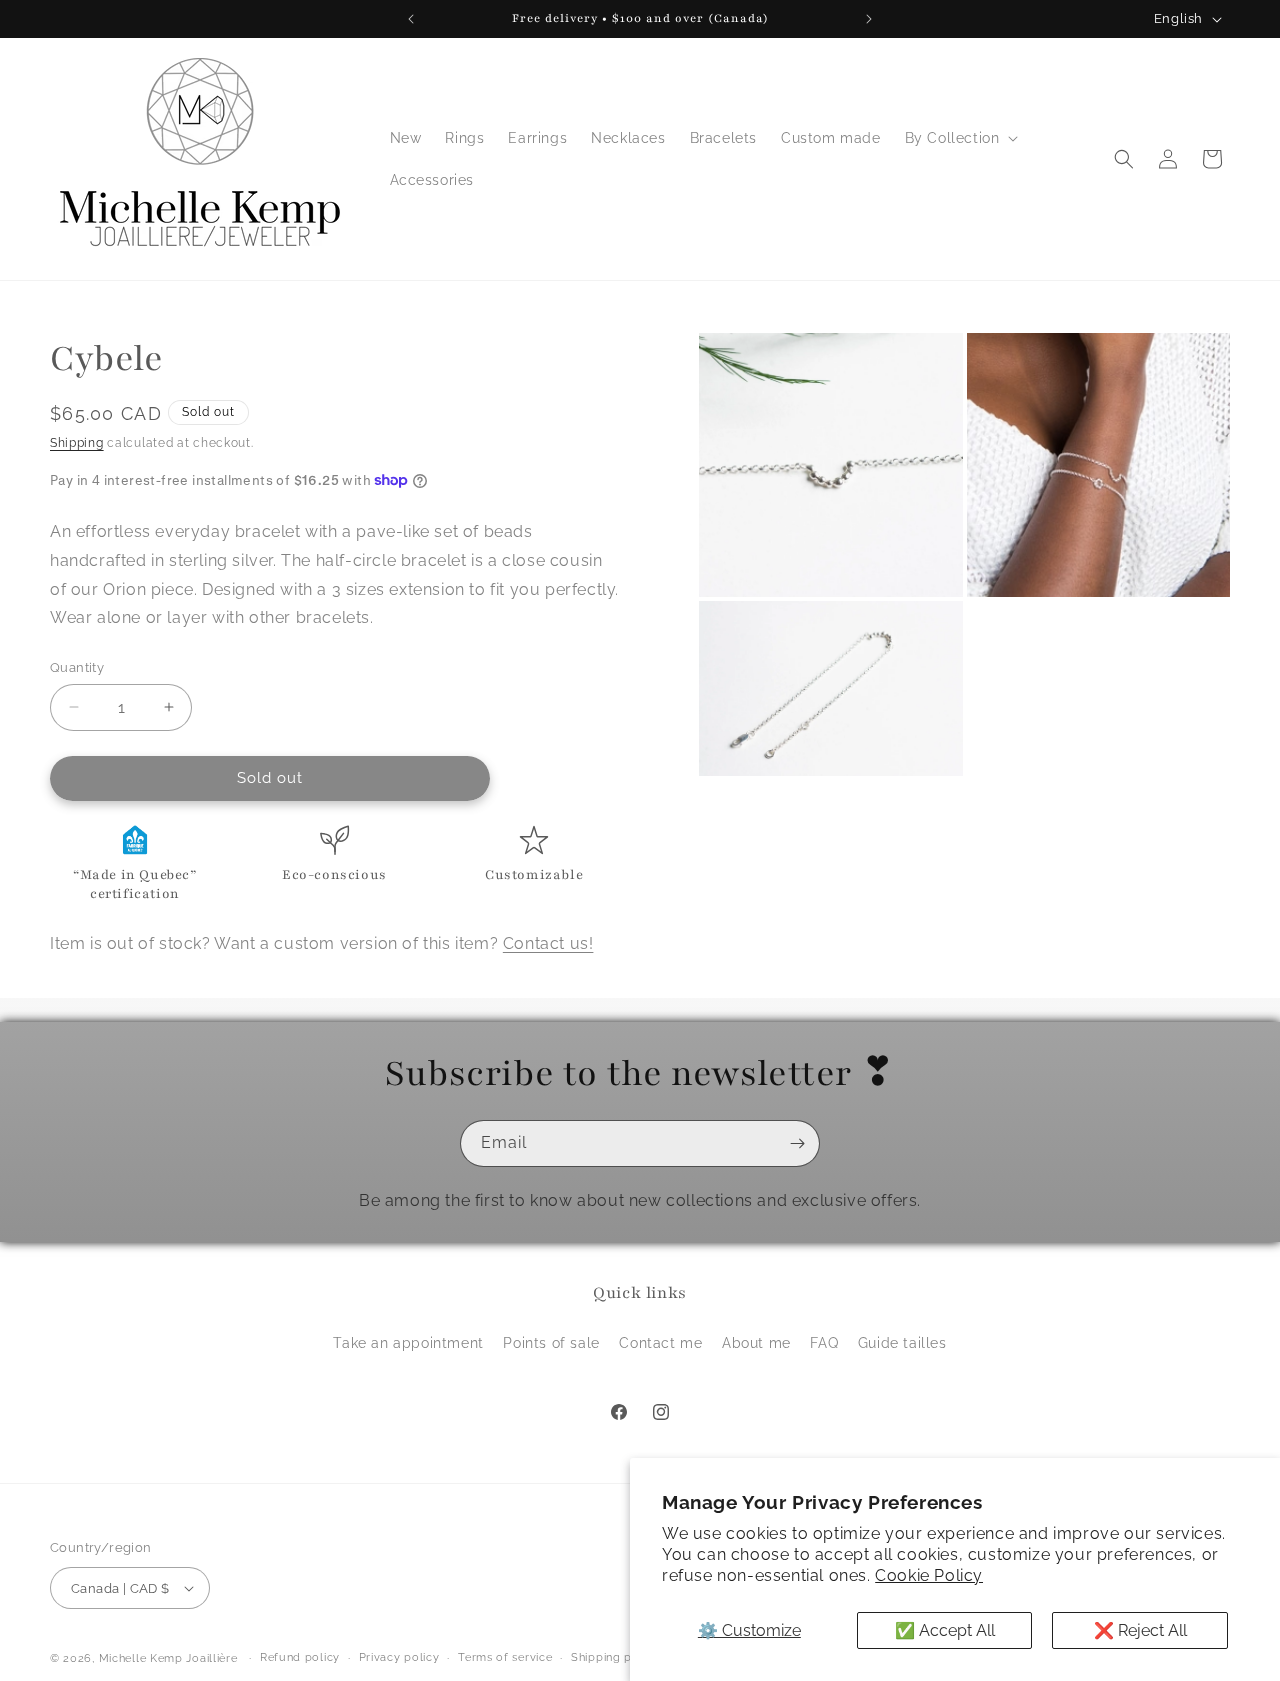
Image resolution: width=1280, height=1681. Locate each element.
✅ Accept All (945, 1630)
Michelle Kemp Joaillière (168, 1658)
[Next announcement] (869, 19)
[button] (960, 138)
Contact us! (548, 942)
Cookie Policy (929, 1575)
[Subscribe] (797, 1143)
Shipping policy (615, 1657)
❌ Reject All (1140, 1630)
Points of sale (551, 1343)
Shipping (77, 443)
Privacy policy (399, 1657)
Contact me (660, 1343)
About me (756, 1343)
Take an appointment (408, 1343)
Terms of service (505, 1657)
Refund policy (300, 1657)
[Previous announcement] (411, 19)
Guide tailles (902, 1343)
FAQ (824, 1343)
